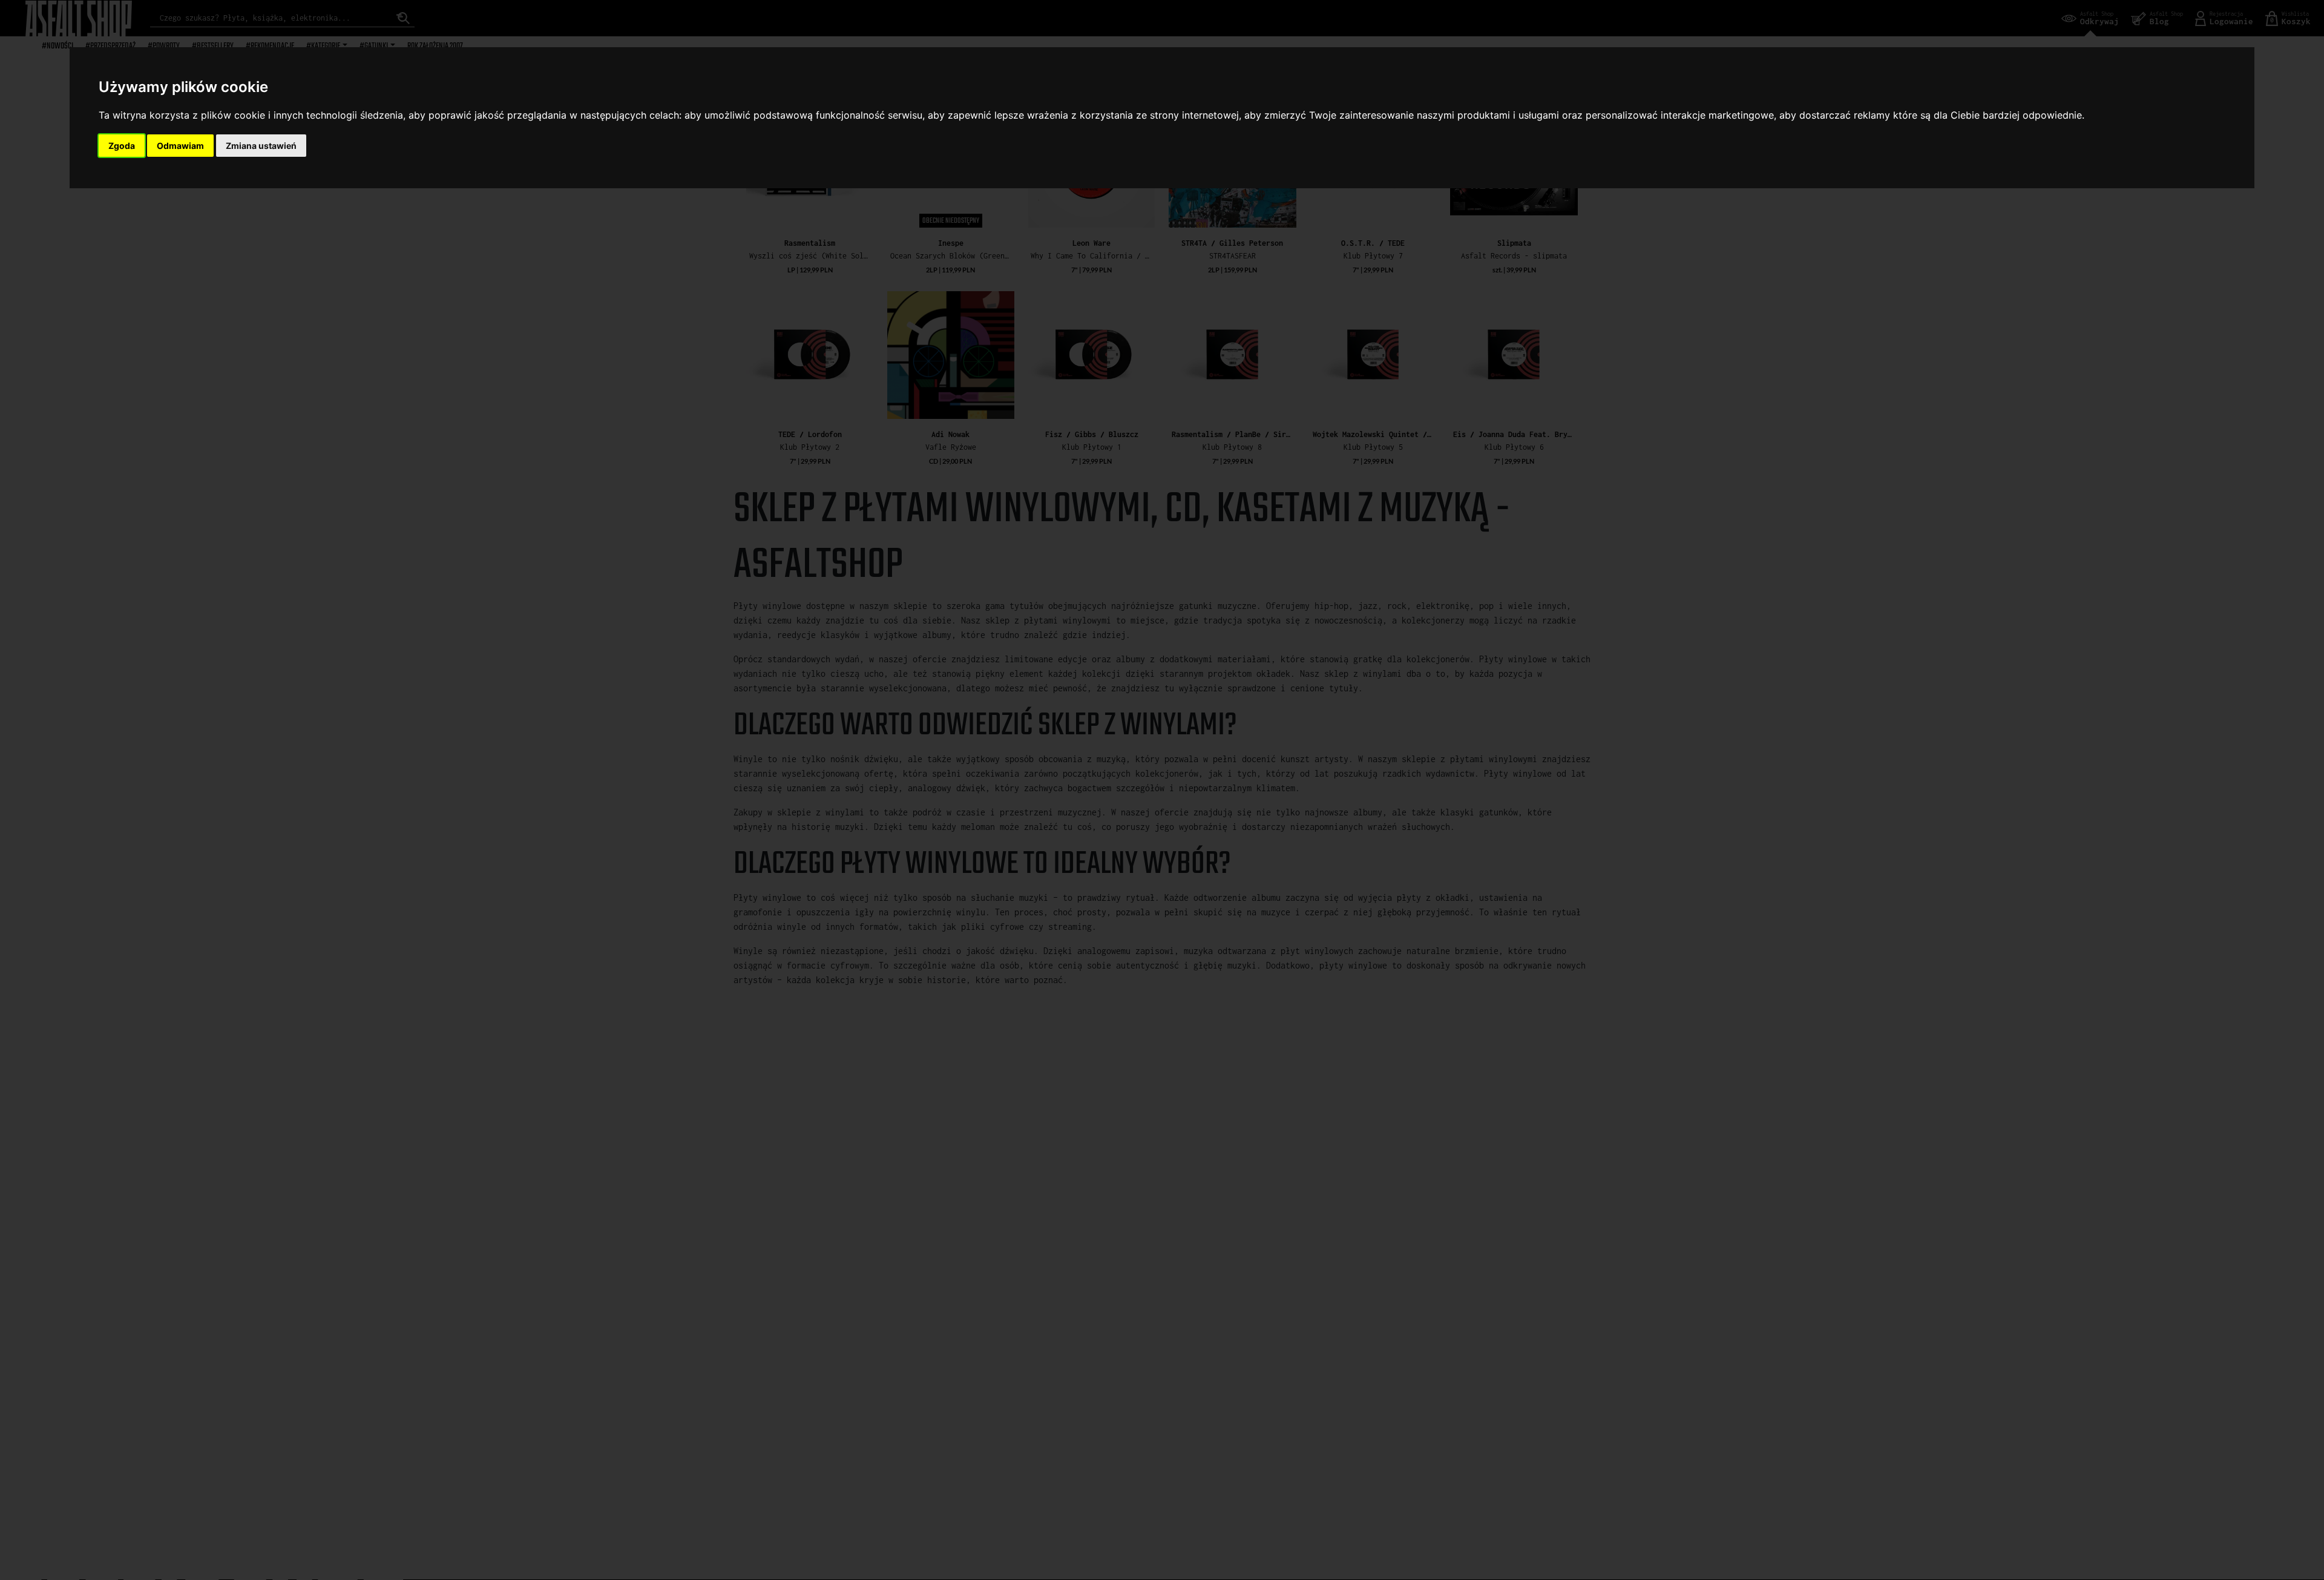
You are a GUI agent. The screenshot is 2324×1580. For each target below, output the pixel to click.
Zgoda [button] (122, 146)
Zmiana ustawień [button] (261, 146)
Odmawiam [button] (180, 146)
